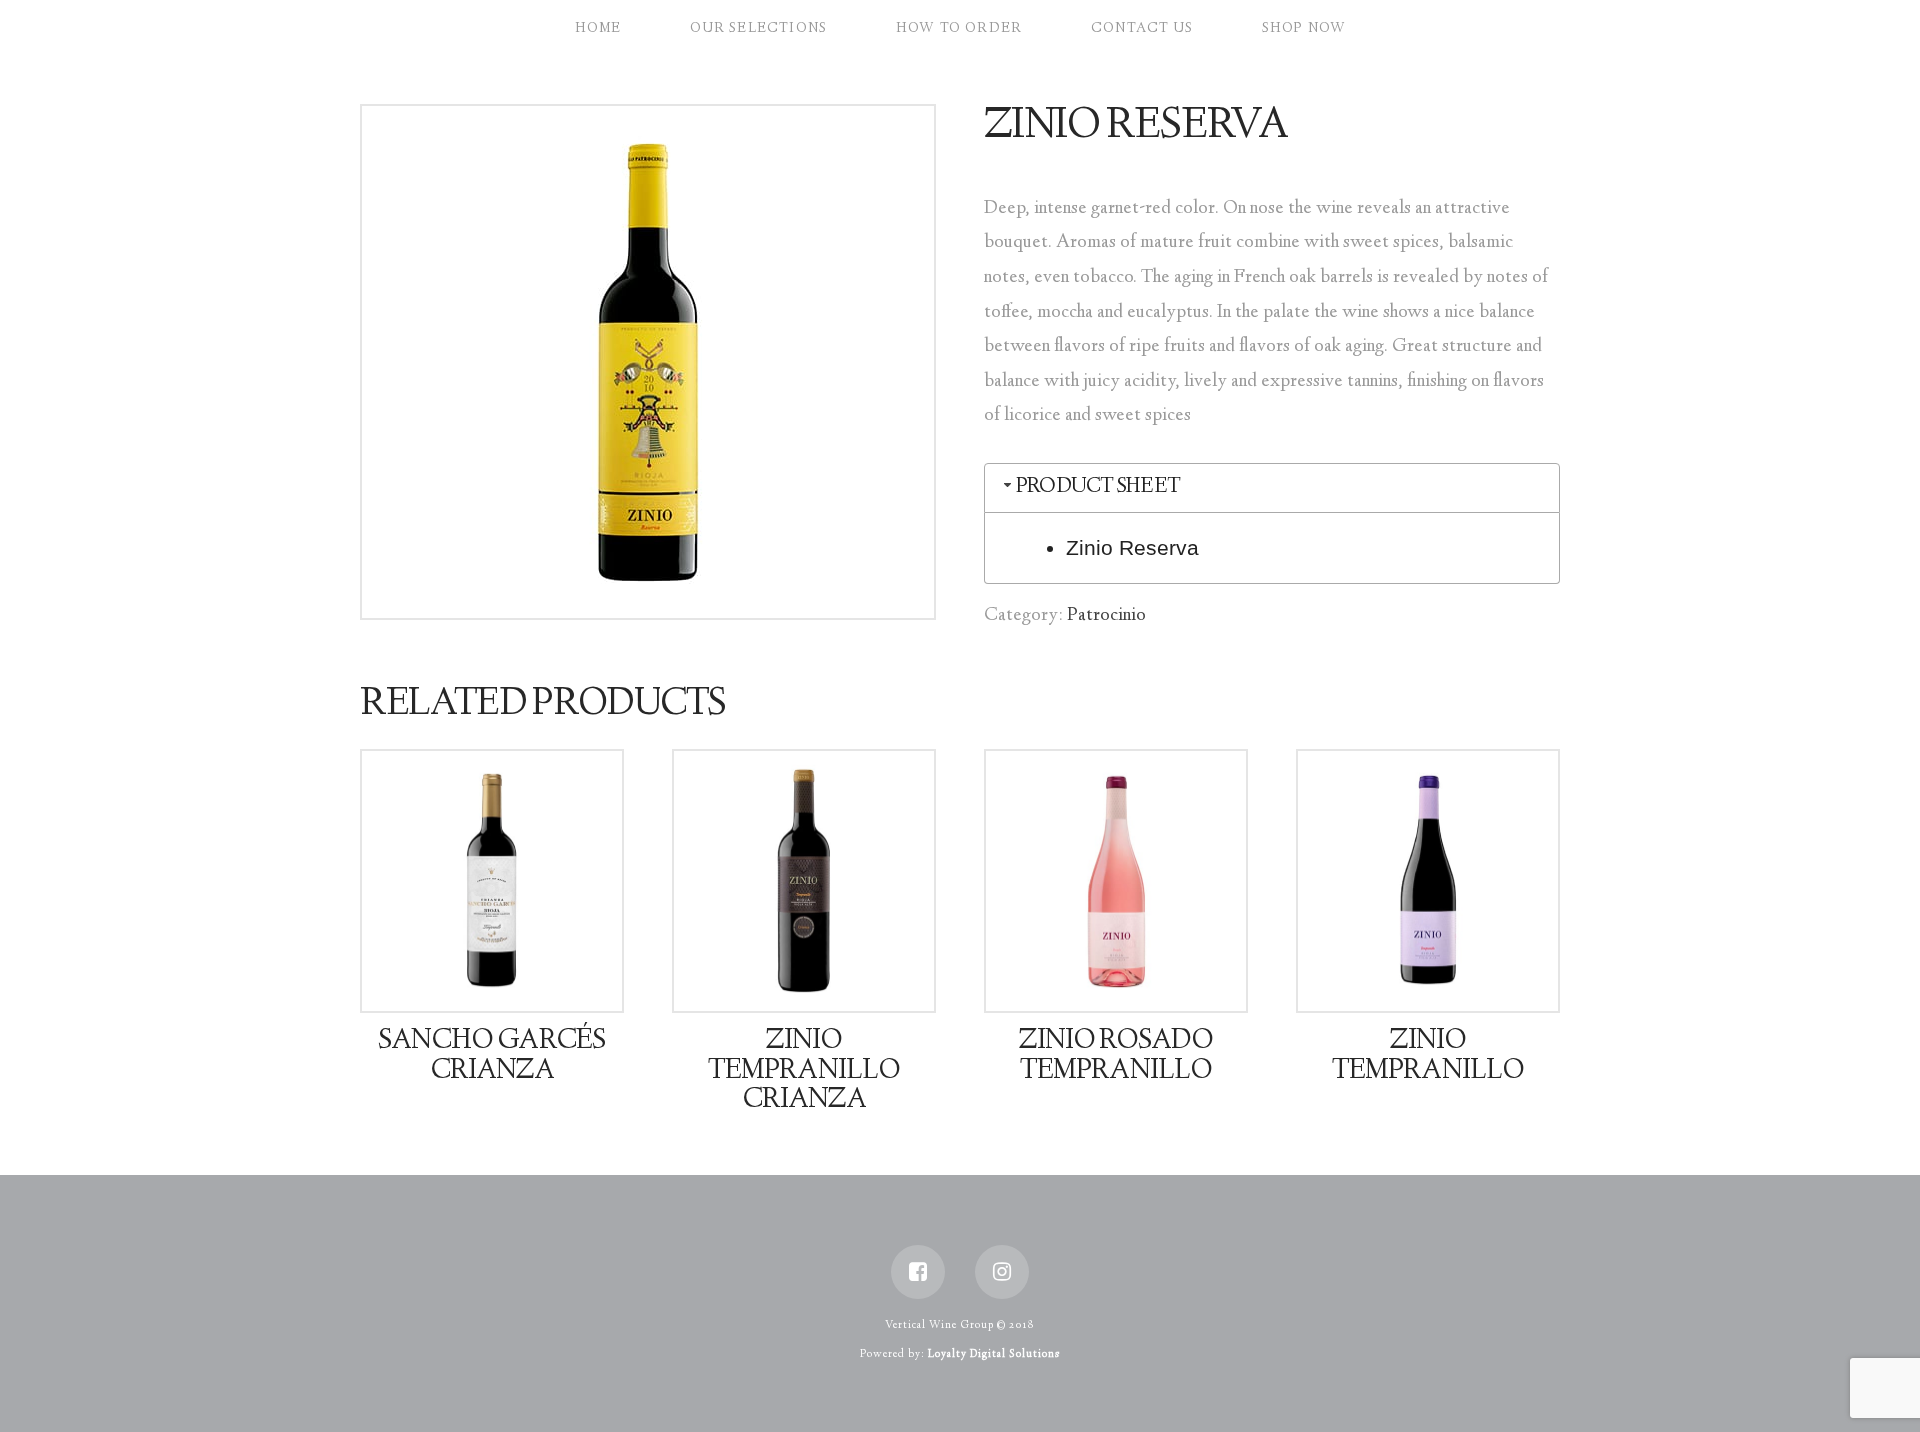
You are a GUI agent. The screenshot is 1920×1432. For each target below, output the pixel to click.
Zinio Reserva (1132, 547)
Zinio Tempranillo (1427, 1057)
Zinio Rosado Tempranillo (1116, 1057)
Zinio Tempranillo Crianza (803, 1072)
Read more (501, 978)
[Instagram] (1002, 1272)
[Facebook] (918, 1272)
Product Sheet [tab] (1098, 487)
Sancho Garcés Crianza (491, 1057)
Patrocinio (1106, 616)
